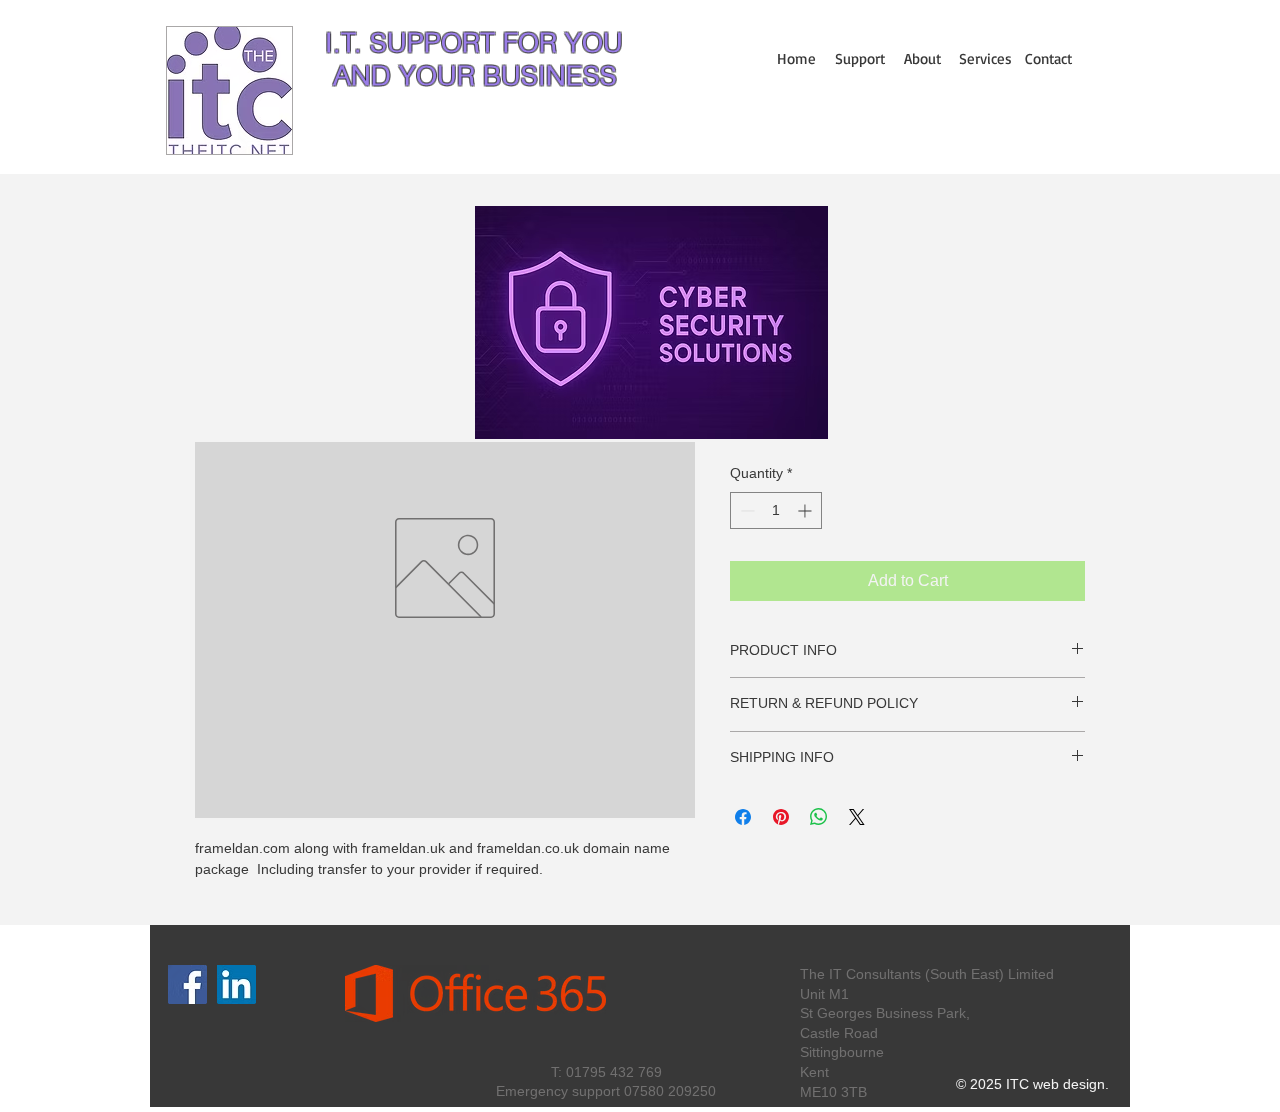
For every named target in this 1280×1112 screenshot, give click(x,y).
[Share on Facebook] (743, 817)
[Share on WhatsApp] (819, 817)
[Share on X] (857, 817)
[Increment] (806, 510)
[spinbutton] (776, 510)
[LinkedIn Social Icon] (236, 984)
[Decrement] (745, 510)
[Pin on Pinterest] (781, 817)
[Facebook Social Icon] (187, 984)
